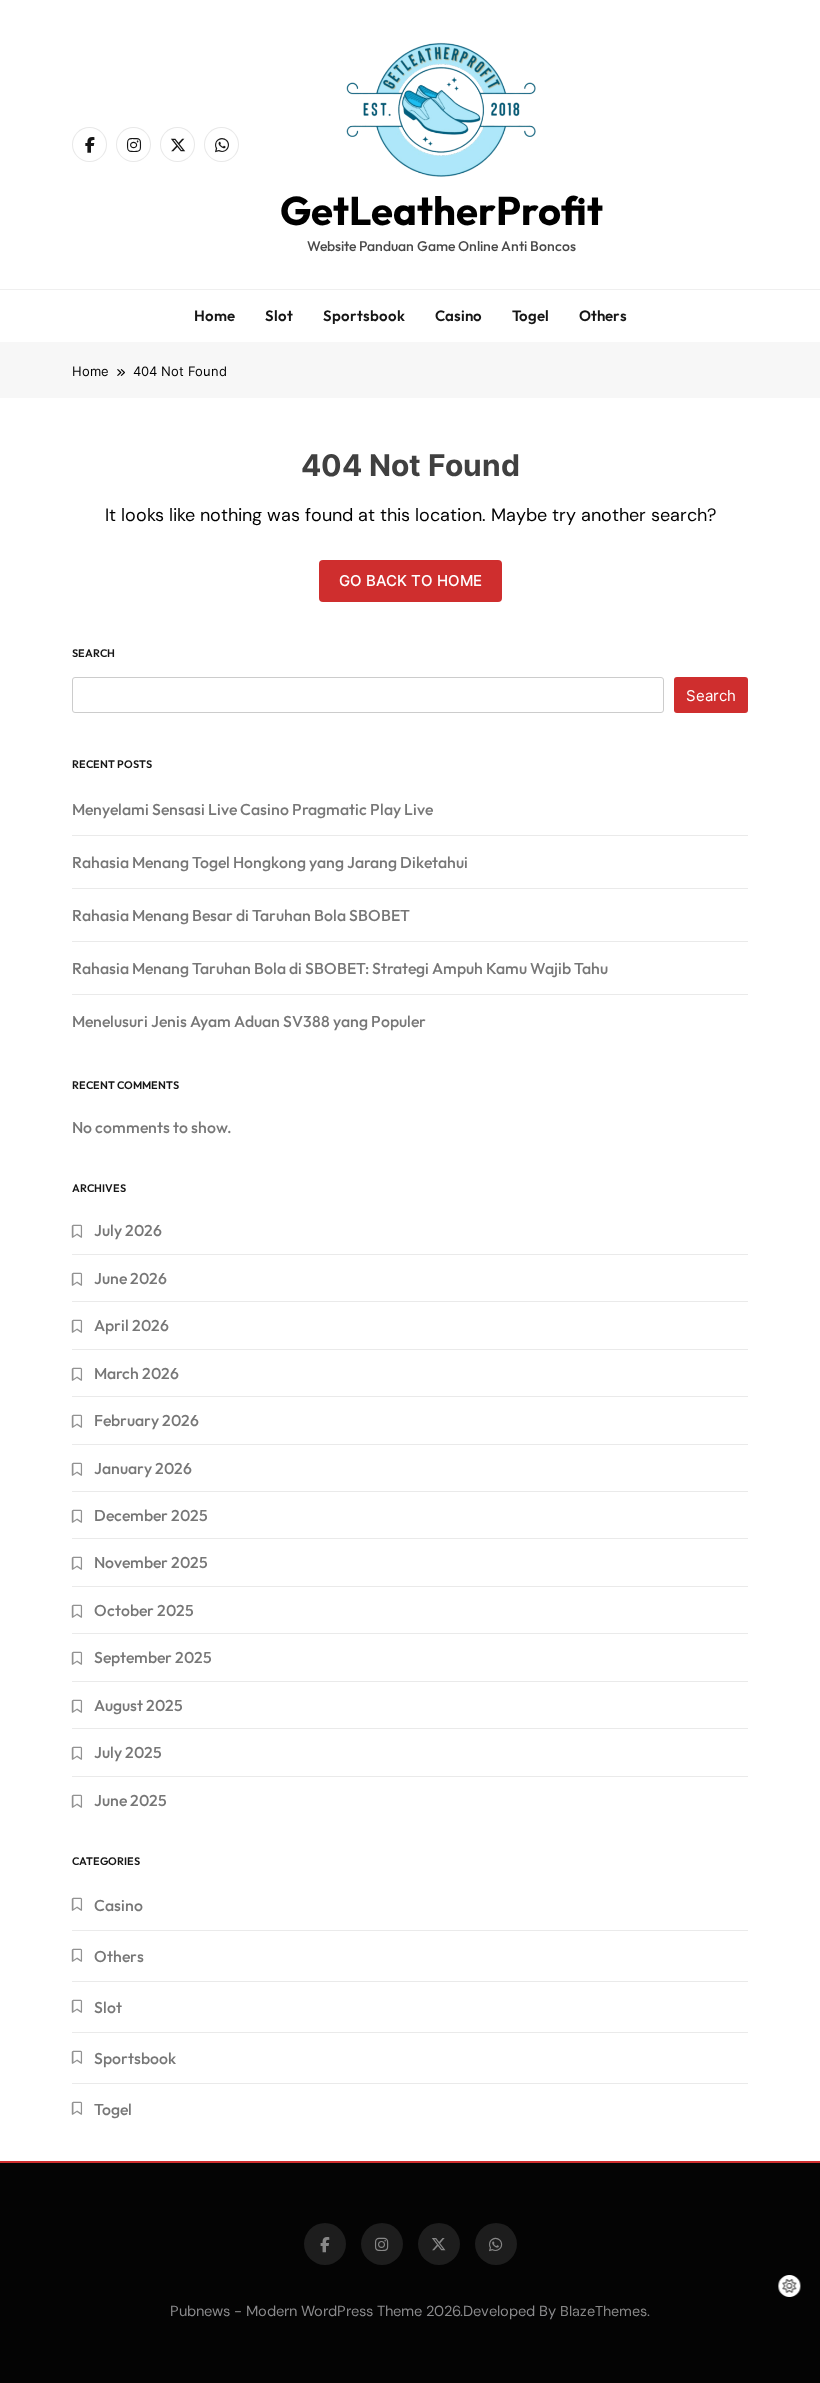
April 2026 (131, 1325)
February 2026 (146, 1420)
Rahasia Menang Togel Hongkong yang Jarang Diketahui (270, 862)
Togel (530, 315)
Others (603, 315)
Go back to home (410, 580)
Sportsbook (364, 315)
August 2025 (138, 1705)
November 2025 (151, 1562)
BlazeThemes (603, 2311)
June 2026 (130, 1278)
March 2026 (136, 1373)
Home (214, 315)
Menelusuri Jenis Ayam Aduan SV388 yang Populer (249, 1021)
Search (93, 653)
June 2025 (130, 1800)
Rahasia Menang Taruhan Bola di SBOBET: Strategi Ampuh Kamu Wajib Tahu (340, 968)
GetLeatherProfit (441, 210)
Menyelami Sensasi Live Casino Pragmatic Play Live (252, 809)
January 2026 (143, 1468)
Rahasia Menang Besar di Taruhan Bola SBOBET (241, 915)
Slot (279, 315)
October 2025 (144, 1610)
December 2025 (151, 1515)
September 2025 (153, 1657)
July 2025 (128, 1752)
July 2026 (128, 1230)
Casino (458, 315)
